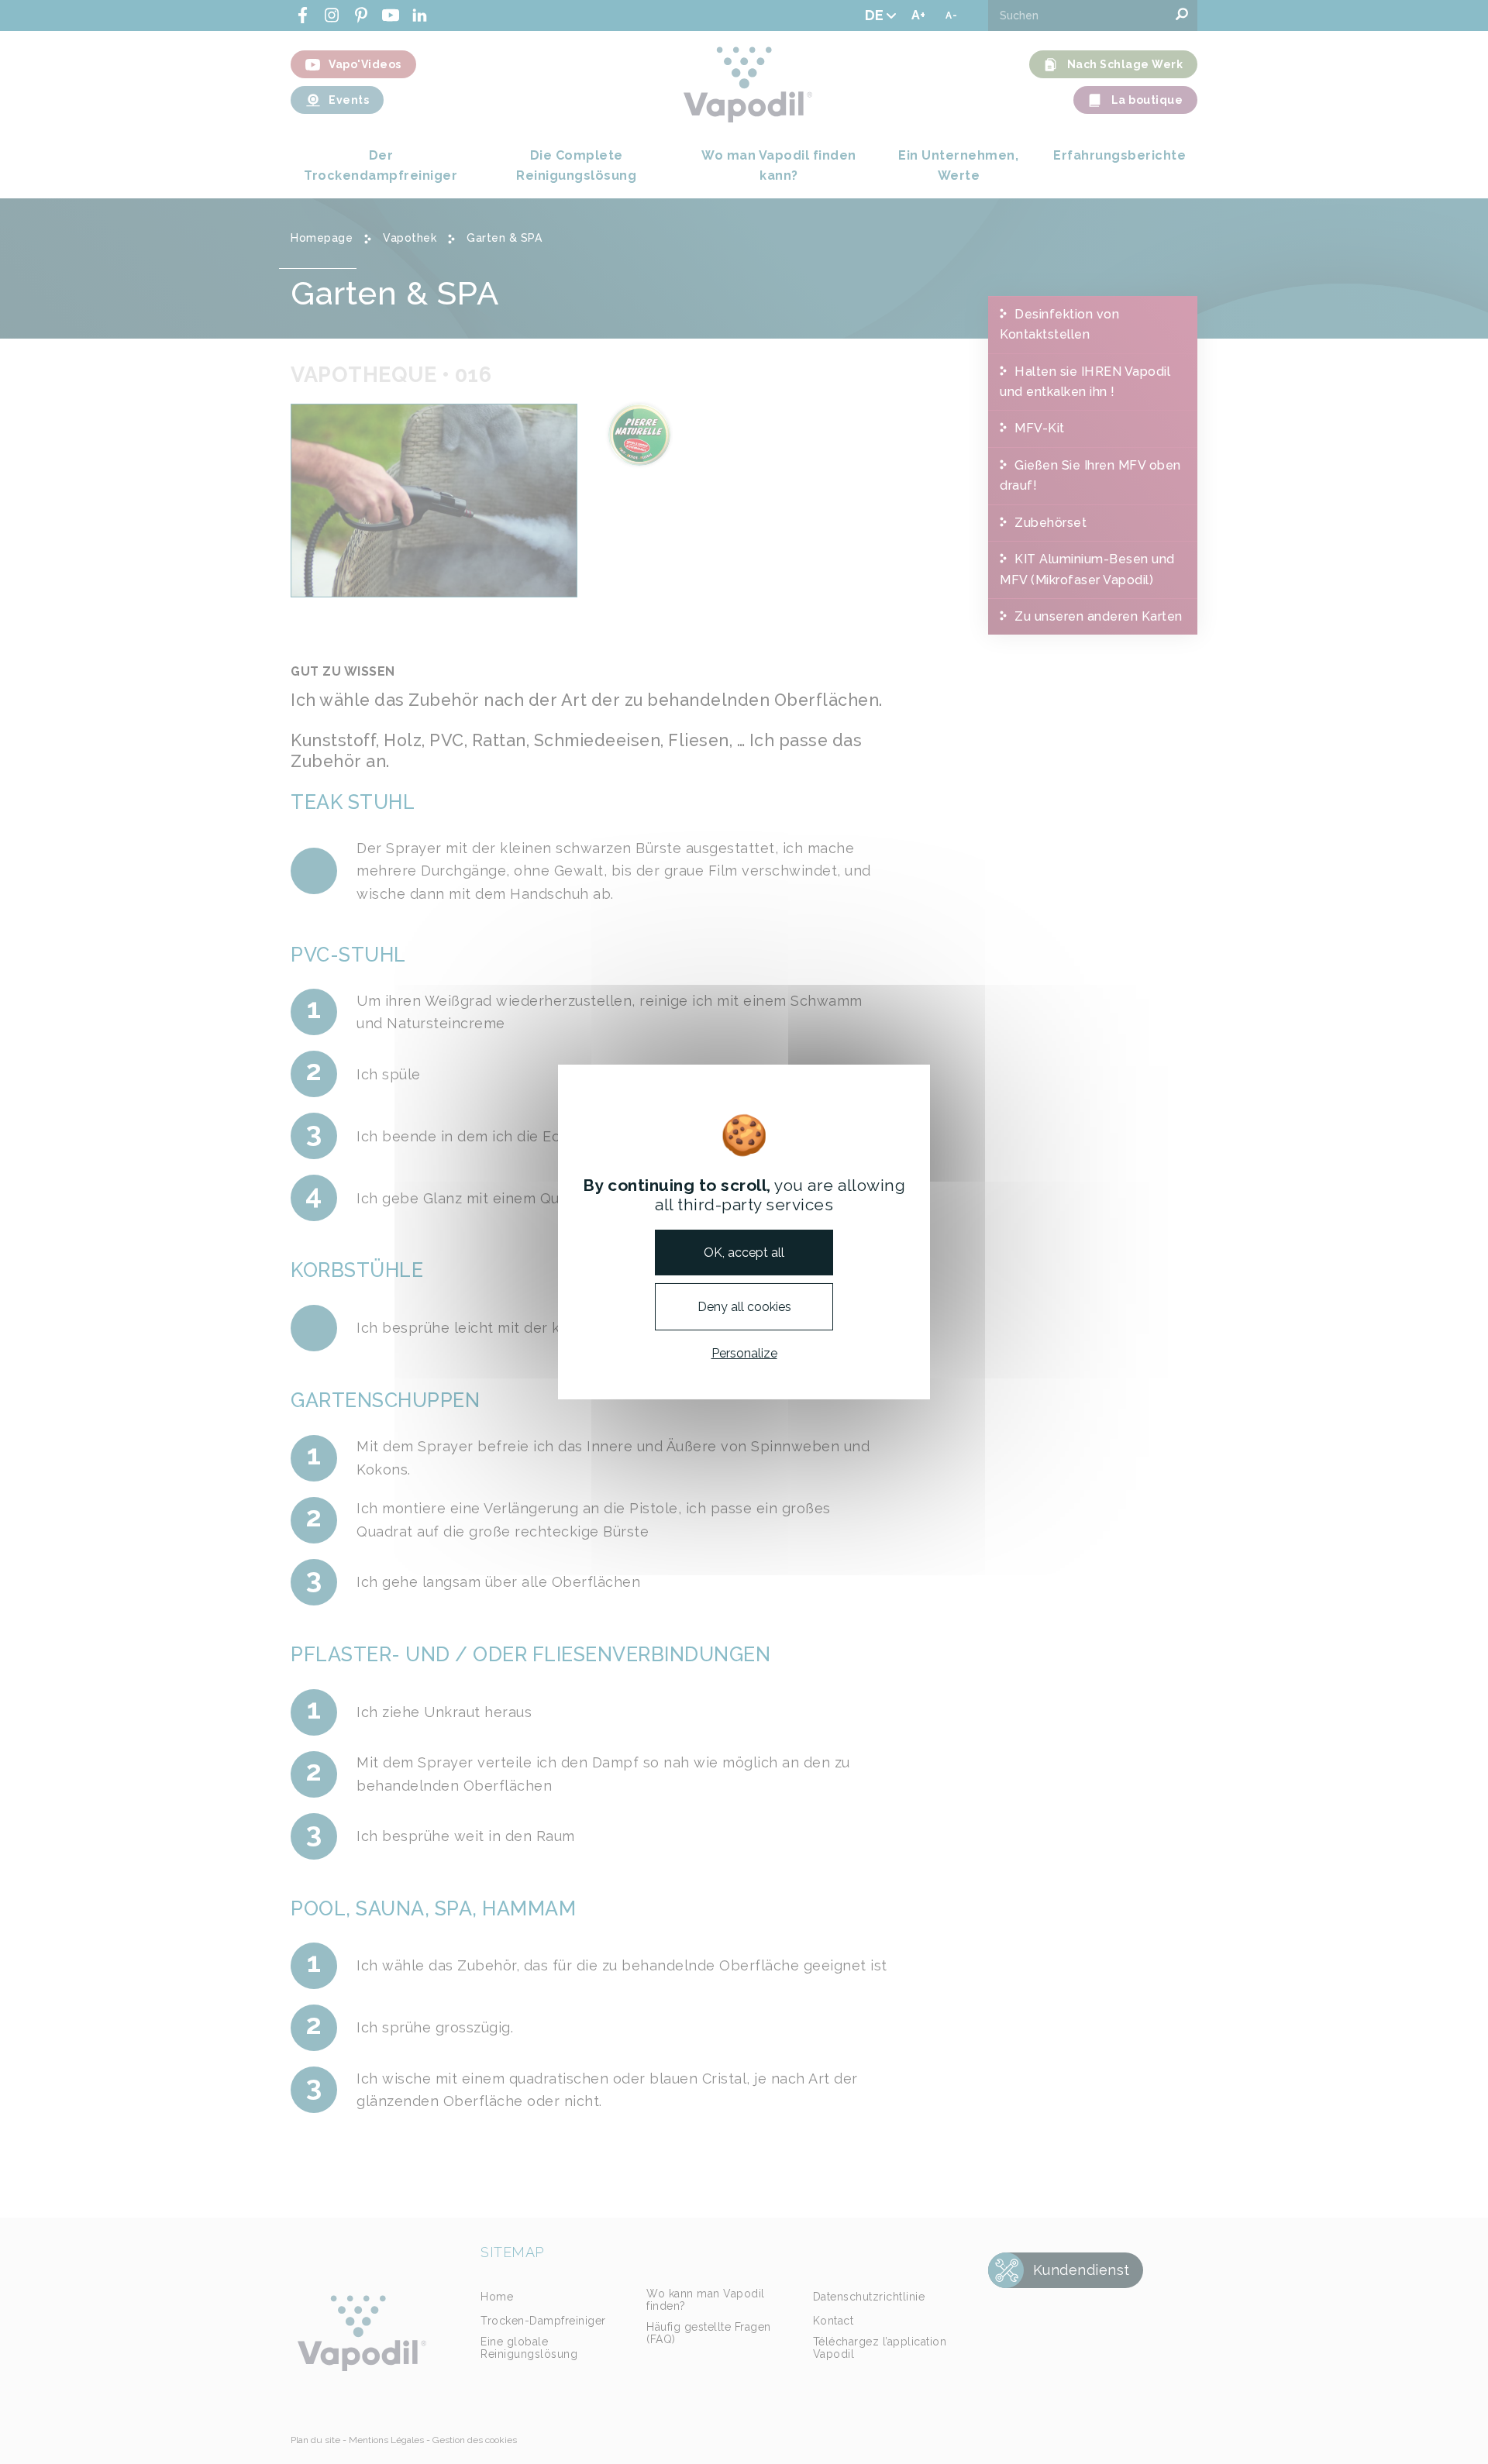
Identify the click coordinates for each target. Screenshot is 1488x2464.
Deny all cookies (744, 1307)
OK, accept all (744, 1252)
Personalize (744, 1353)
